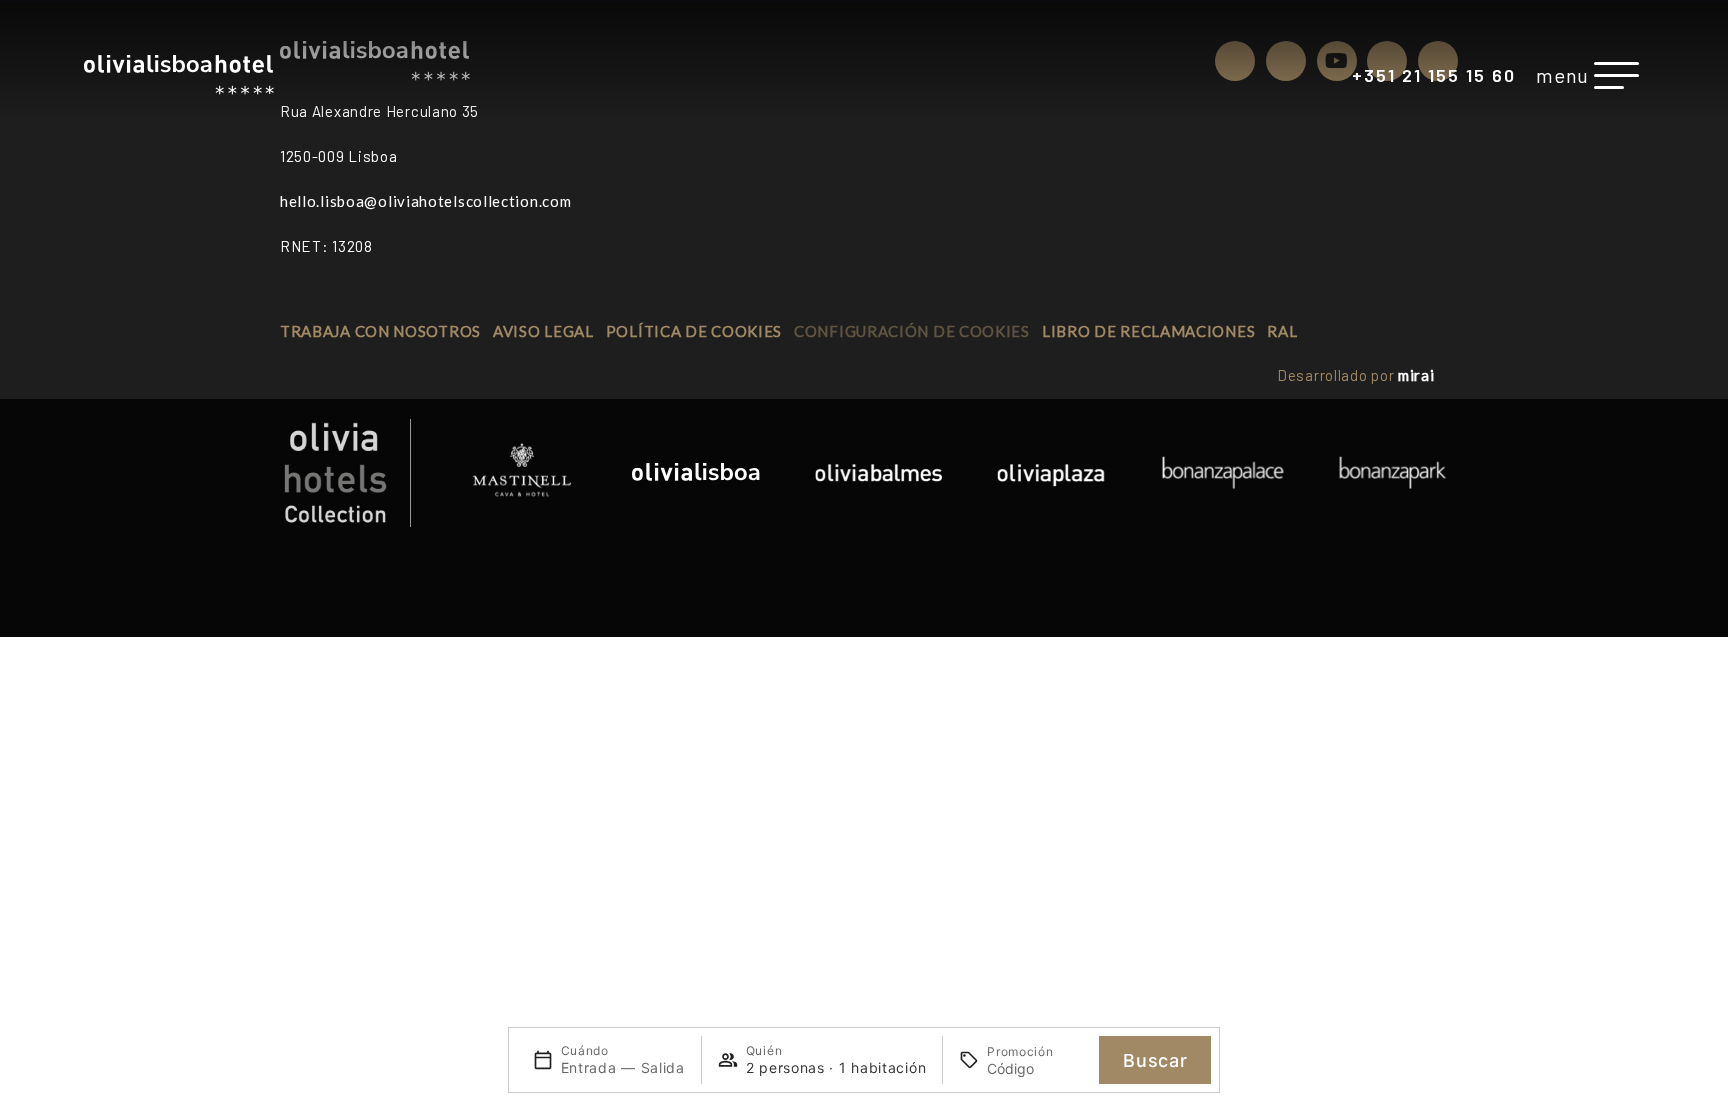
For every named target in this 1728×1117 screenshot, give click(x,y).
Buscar (1155, 1060)
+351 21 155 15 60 (1434, 75)
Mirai (1416, 375)
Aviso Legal (543, 331)
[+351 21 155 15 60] (1338, 77)
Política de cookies (694, 331)
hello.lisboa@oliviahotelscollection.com (425, 201)
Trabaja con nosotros (380, 331)
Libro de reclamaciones (1148, 331)
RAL (1282, 331)
